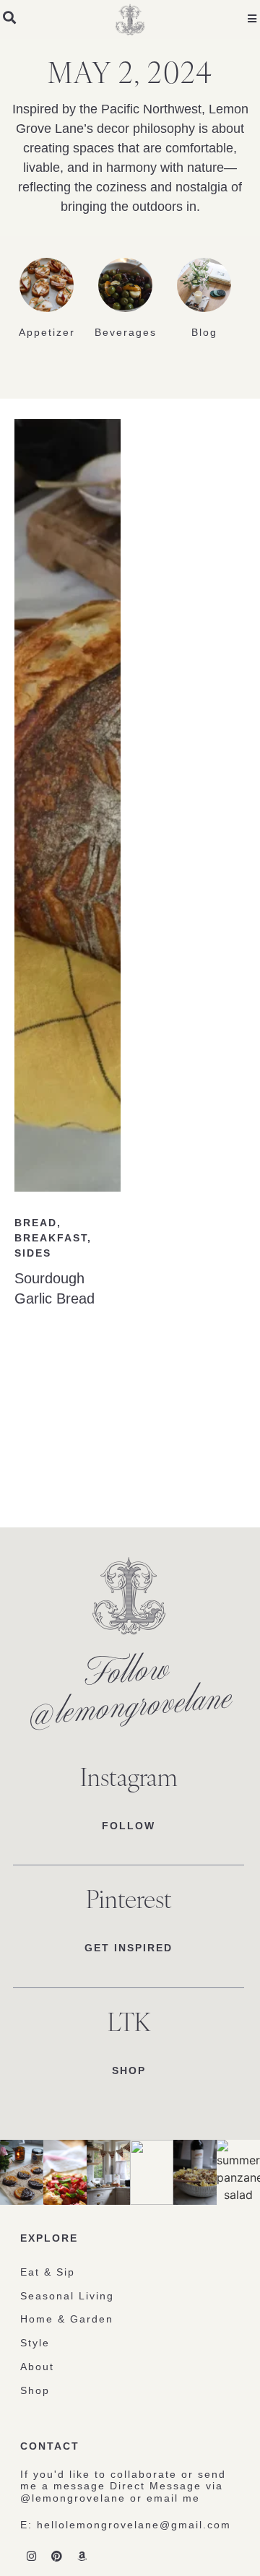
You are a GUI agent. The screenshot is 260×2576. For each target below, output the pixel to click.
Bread (36, 1223)
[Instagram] (31, 2557)
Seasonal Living (67, 2296)
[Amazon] (82, 2557)
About (37, 2367)
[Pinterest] (56, 2557)
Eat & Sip (48, 2272)
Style (35, 2343)
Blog (204, 332)
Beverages (126, 332)
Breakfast (51, 1238)
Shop (35, 2390)
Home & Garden (67, 2319)
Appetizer (47, 332)
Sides (33, 1253)
